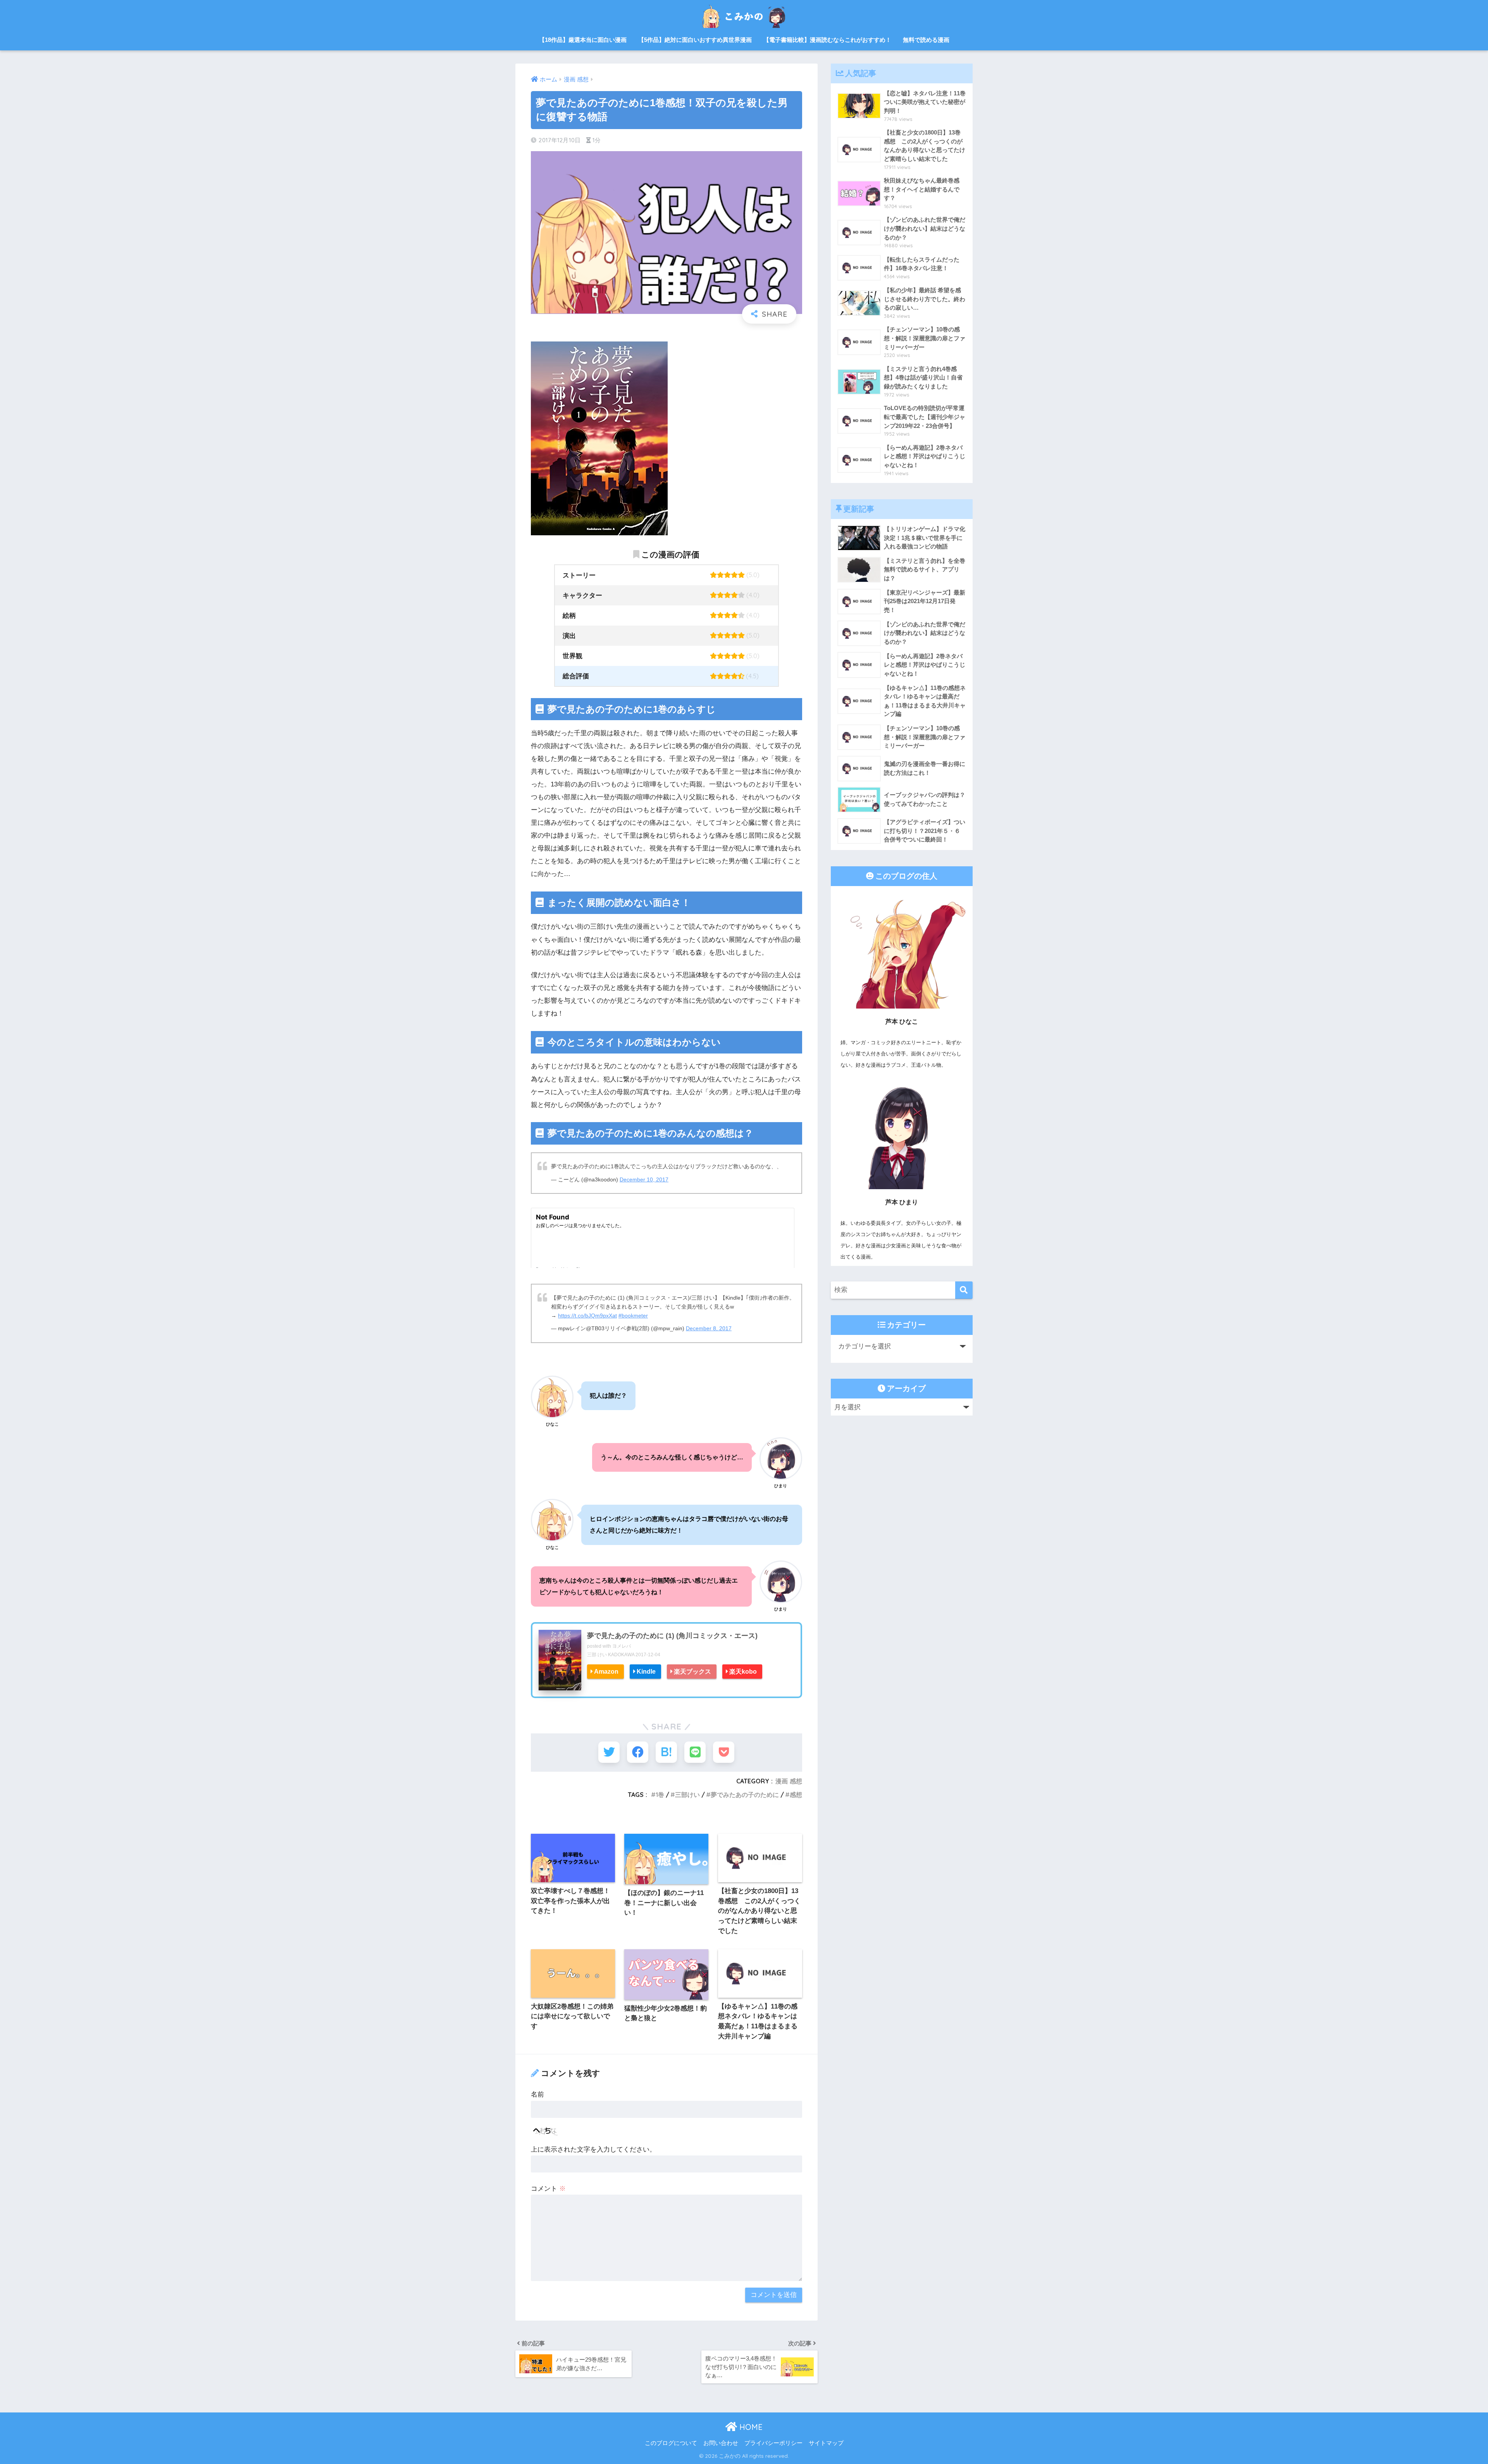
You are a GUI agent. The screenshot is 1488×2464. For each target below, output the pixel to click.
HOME (750, 2427)
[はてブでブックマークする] (666, 1752)
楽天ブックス (692, 1671)
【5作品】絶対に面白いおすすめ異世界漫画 (695, 40)
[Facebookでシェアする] (638, 1752)
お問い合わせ (721, 2443)
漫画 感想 (789, 1781)
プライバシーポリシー (773, 2443)
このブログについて (671, 2443)
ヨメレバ (622, 1646)
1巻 (660, 1795)
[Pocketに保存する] (724, 1752)
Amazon (606, 1671)
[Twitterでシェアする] (609, 1752)
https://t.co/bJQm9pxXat (587, 1316)
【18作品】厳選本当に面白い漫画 (583, 40)
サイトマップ (826, 2443)
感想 (796, 1795)
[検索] (964, 1290)
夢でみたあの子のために (745, 1795)
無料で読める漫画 (926, 40)
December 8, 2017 (709, 1329)
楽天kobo (743, 1671)
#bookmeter (633, 1316)
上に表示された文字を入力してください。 (593, 2149)
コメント (548, 2189)
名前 (537, 2094)
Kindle (646, 1671)
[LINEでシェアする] (695, 1752)
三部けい (687, 1795)
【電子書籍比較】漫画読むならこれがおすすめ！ (827, 40)
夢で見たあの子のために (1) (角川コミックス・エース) (672, 1636)
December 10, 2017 (644, 1180)
